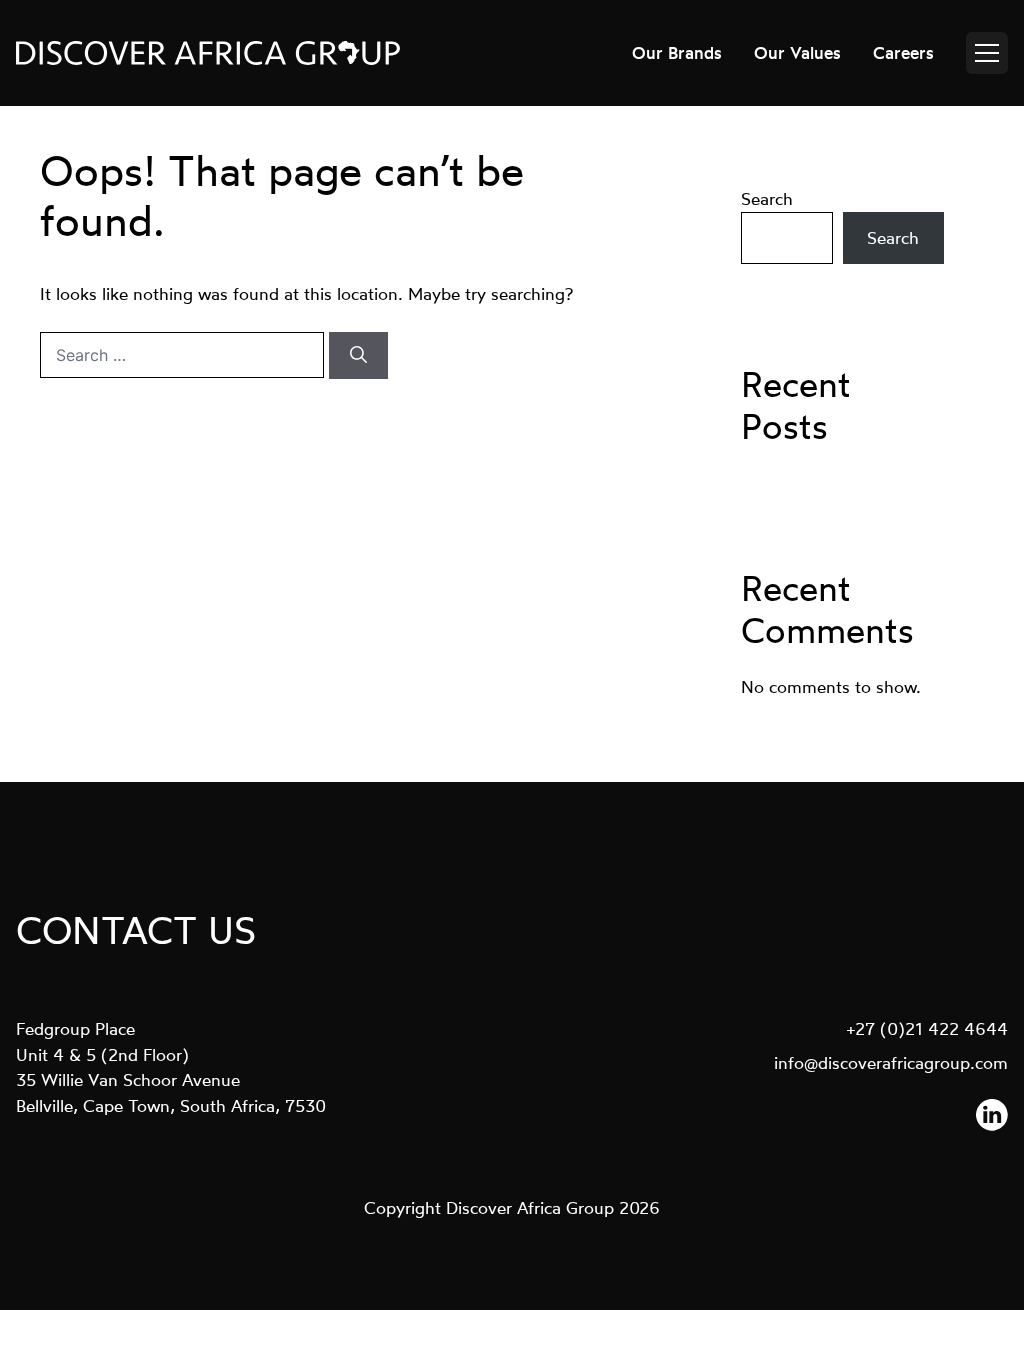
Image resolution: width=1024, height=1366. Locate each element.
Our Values (797, 52)
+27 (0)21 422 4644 (927, 1028)
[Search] (358, 356)
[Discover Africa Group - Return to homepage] (208, 53)
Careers (903, 52)
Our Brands (677, 52)
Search (767, 198)
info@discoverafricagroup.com (891, 1062)
